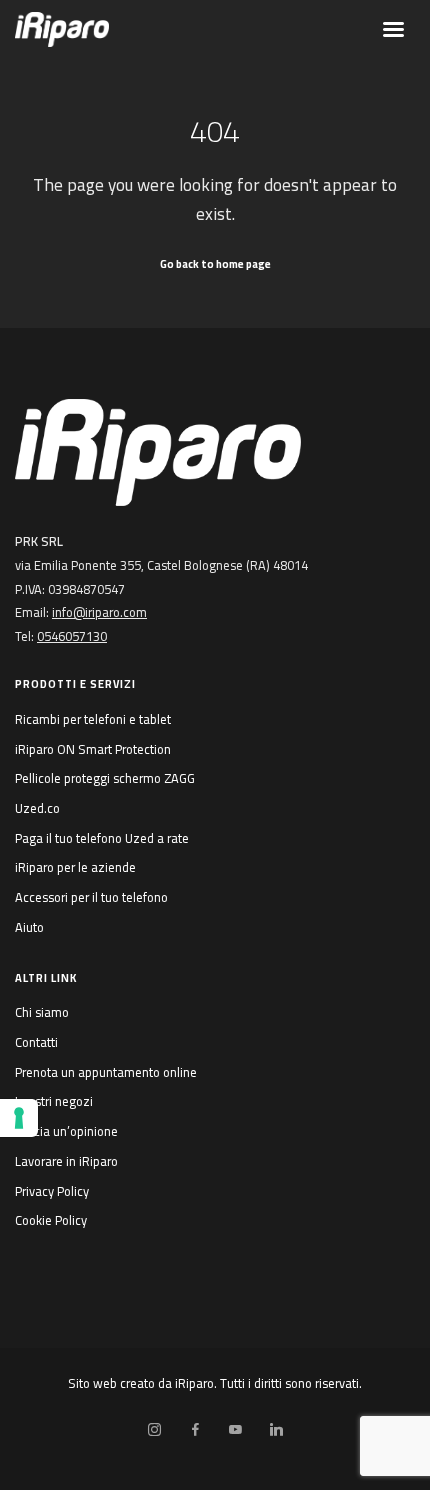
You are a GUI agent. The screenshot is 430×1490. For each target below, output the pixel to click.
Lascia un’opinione (66, 1131)
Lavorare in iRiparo (66, 1161)
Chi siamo (42, 1012)
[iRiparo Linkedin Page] (276, 1430)
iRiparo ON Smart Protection (93, 749)
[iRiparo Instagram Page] (154, 1430)
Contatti (36, 1042)
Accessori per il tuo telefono (91, 897)
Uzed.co (37, 808)
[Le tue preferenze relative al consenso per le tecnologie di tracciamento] (19, 1118)
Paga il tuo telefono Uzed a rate (102, 838)
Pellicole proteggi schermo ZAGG (105, 778)
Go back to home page (215, 264)
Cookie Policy (51, 1220)
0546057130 (72, 636)
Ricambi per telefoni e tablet (93, 719)
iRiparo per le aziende (75, 867)
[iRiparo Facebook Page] (195, 1430)
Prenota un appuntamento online (106, 1072)
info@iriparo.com (99, 612)
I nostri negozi (54, 1101)
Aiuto (29, 927)
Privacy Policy (52, 1191)
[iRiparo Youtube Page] (235, 1430)
